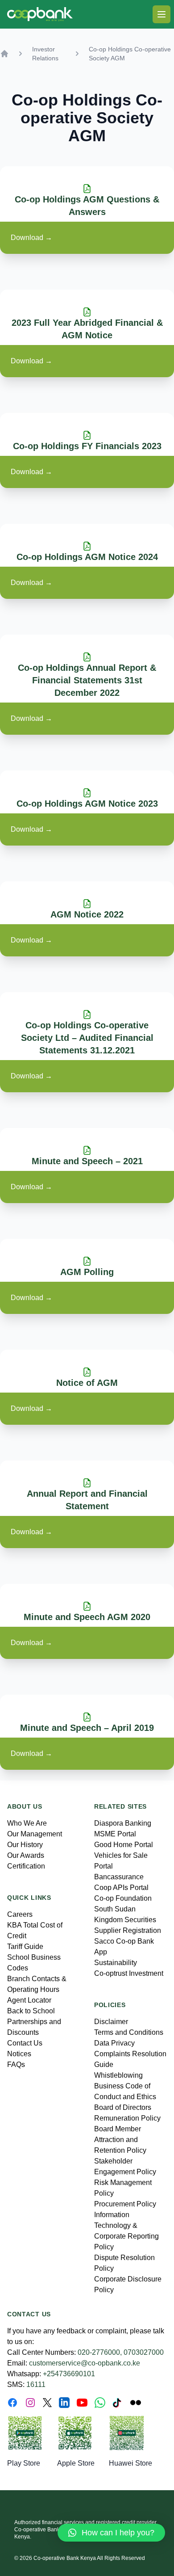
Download (31, 238)
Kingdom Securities (125, 1920)
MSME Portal (115, 1834)
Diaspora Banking (123, 1823)
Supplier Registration (128, 1930)
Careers (20, 1914)
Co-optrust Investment (129, 1973)
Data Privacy (114, 2043)
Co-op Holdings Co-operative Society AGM (130, 54)
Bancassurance (119, 1877)
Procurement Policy (125, 2204)
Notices (19, 2054)
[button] (111, 2533)
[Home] (4, 54)
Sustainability (116, 1963)
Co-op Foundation (123, 1898)
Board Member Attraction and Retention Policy (120, 2140)
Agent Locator (29, 2000)
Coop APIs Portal (121, 1888)
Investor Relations (45, 54)
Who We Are (27, 1823)
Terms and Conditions (129, 2032)
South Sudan (115, 1909)
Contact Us (25, 2043)
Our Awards (26, 1855)
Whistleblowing (118, 2075)
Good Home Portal (124, 1845)
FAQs (16, 2065)
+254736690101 (69, 2374)
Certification (26, 1866)
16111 (36, 2384)
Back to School (31, 2011)
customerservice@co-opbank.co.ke (85, 2363)
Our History (25, 1845)
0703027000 (144, 2352)
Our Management (35, 1834)
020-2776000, (100, 2352)
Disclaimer (111, 2022)
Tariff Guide (25, 1947)
